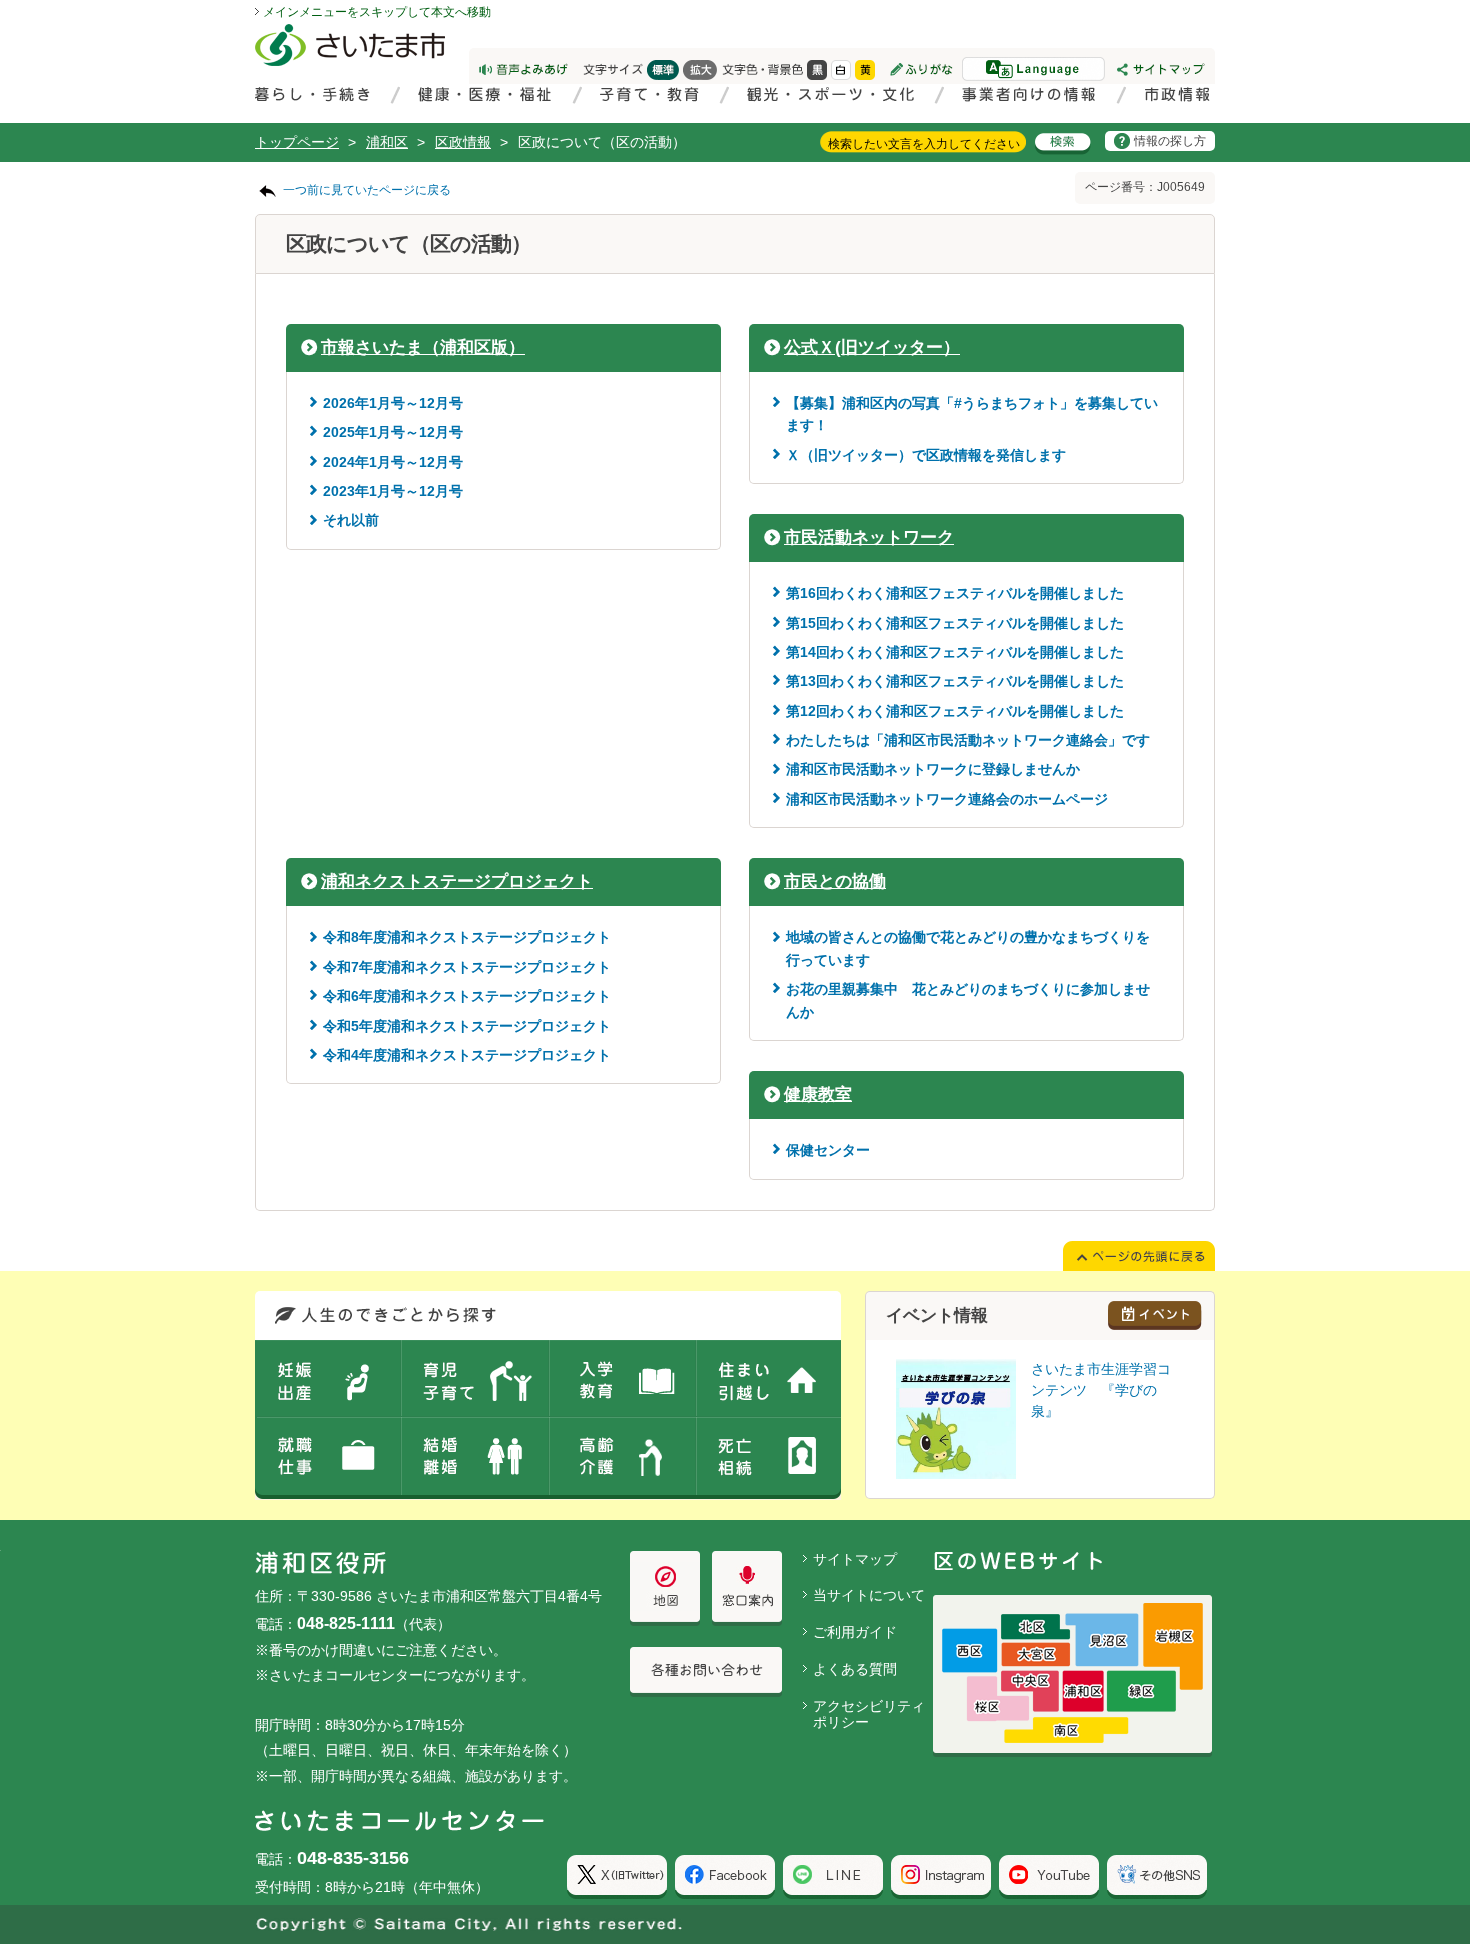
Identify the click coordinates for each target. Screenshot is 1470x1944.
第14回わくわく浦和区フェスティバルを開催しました (955, 652)
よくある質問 (855, 1669)
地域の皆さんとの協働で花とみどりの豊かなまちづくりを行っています (968, 948)
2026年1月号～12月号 (393, 403)
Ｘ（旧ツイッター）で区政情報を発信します (926, 455)
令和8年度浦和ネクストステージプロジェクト (467, 937)
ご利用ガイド (855, 1632)
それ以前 (351, 520)
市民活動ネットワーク (869, 537)
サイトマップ (855, 1559)
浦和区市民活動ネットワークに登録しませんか (933, 769)
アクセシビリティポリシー (869, 1714)
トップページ (297, 142)
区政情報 (463, 142)
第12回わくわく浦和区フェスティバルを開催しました (955, 711)
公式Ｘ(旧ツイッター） (872, 347)
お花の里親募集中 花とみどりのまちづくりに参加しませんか (968, 1000)
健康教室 (818, 1094)
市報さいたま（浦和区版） (423, 347)
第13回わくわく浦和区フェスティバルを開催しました (955, 681)
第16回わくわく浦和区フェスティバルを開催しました (955, 593)
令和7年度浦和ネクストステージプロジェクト (467, 967)
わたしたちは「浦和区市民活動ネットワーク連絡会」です (968, 740)
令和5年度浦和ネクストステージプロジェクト (467, 1026)
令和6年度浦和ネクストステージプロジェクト (467, 996)
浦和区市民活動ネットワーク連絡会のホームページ (947, 799)
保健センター (828, 1150)
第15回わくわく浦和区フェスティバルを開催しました (955, 623)
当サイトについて (869, 1595)
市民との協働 (835, 881)
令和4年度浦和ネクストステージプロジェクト (467, 1055)
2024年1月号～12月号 (393, 462)
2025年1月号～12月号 (393, 432)
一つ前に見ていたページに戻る (367, 190)
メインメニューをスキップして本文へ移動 (377, 12)
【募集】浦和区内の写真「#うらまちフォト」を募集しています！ (972, 414)
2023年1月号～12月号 (393, 491)
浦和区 (387, 142)
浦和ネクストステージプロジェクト (457, 881)
